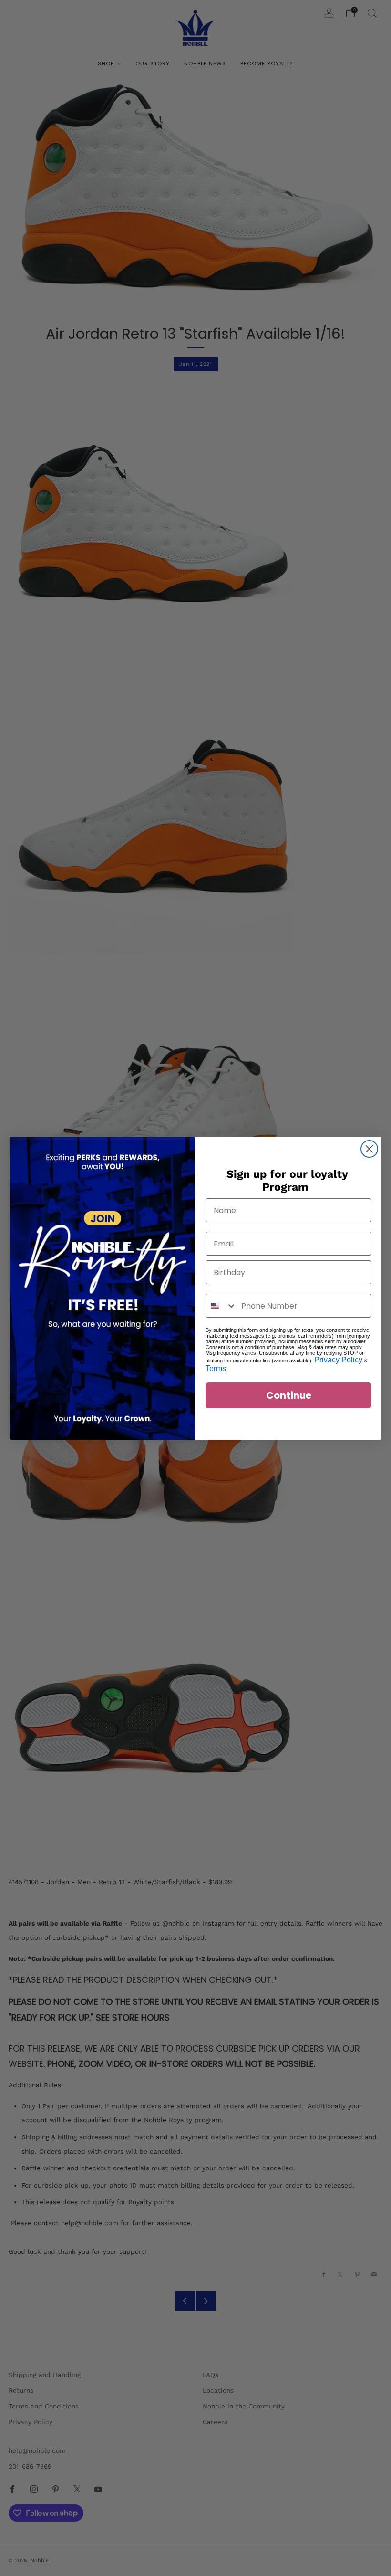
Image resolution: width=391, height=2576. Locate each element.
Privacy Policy (338, 1360)
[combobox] (221, 1306)
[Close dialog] (369, 1149)
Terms (216, 1368)
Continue (289, 1395)
